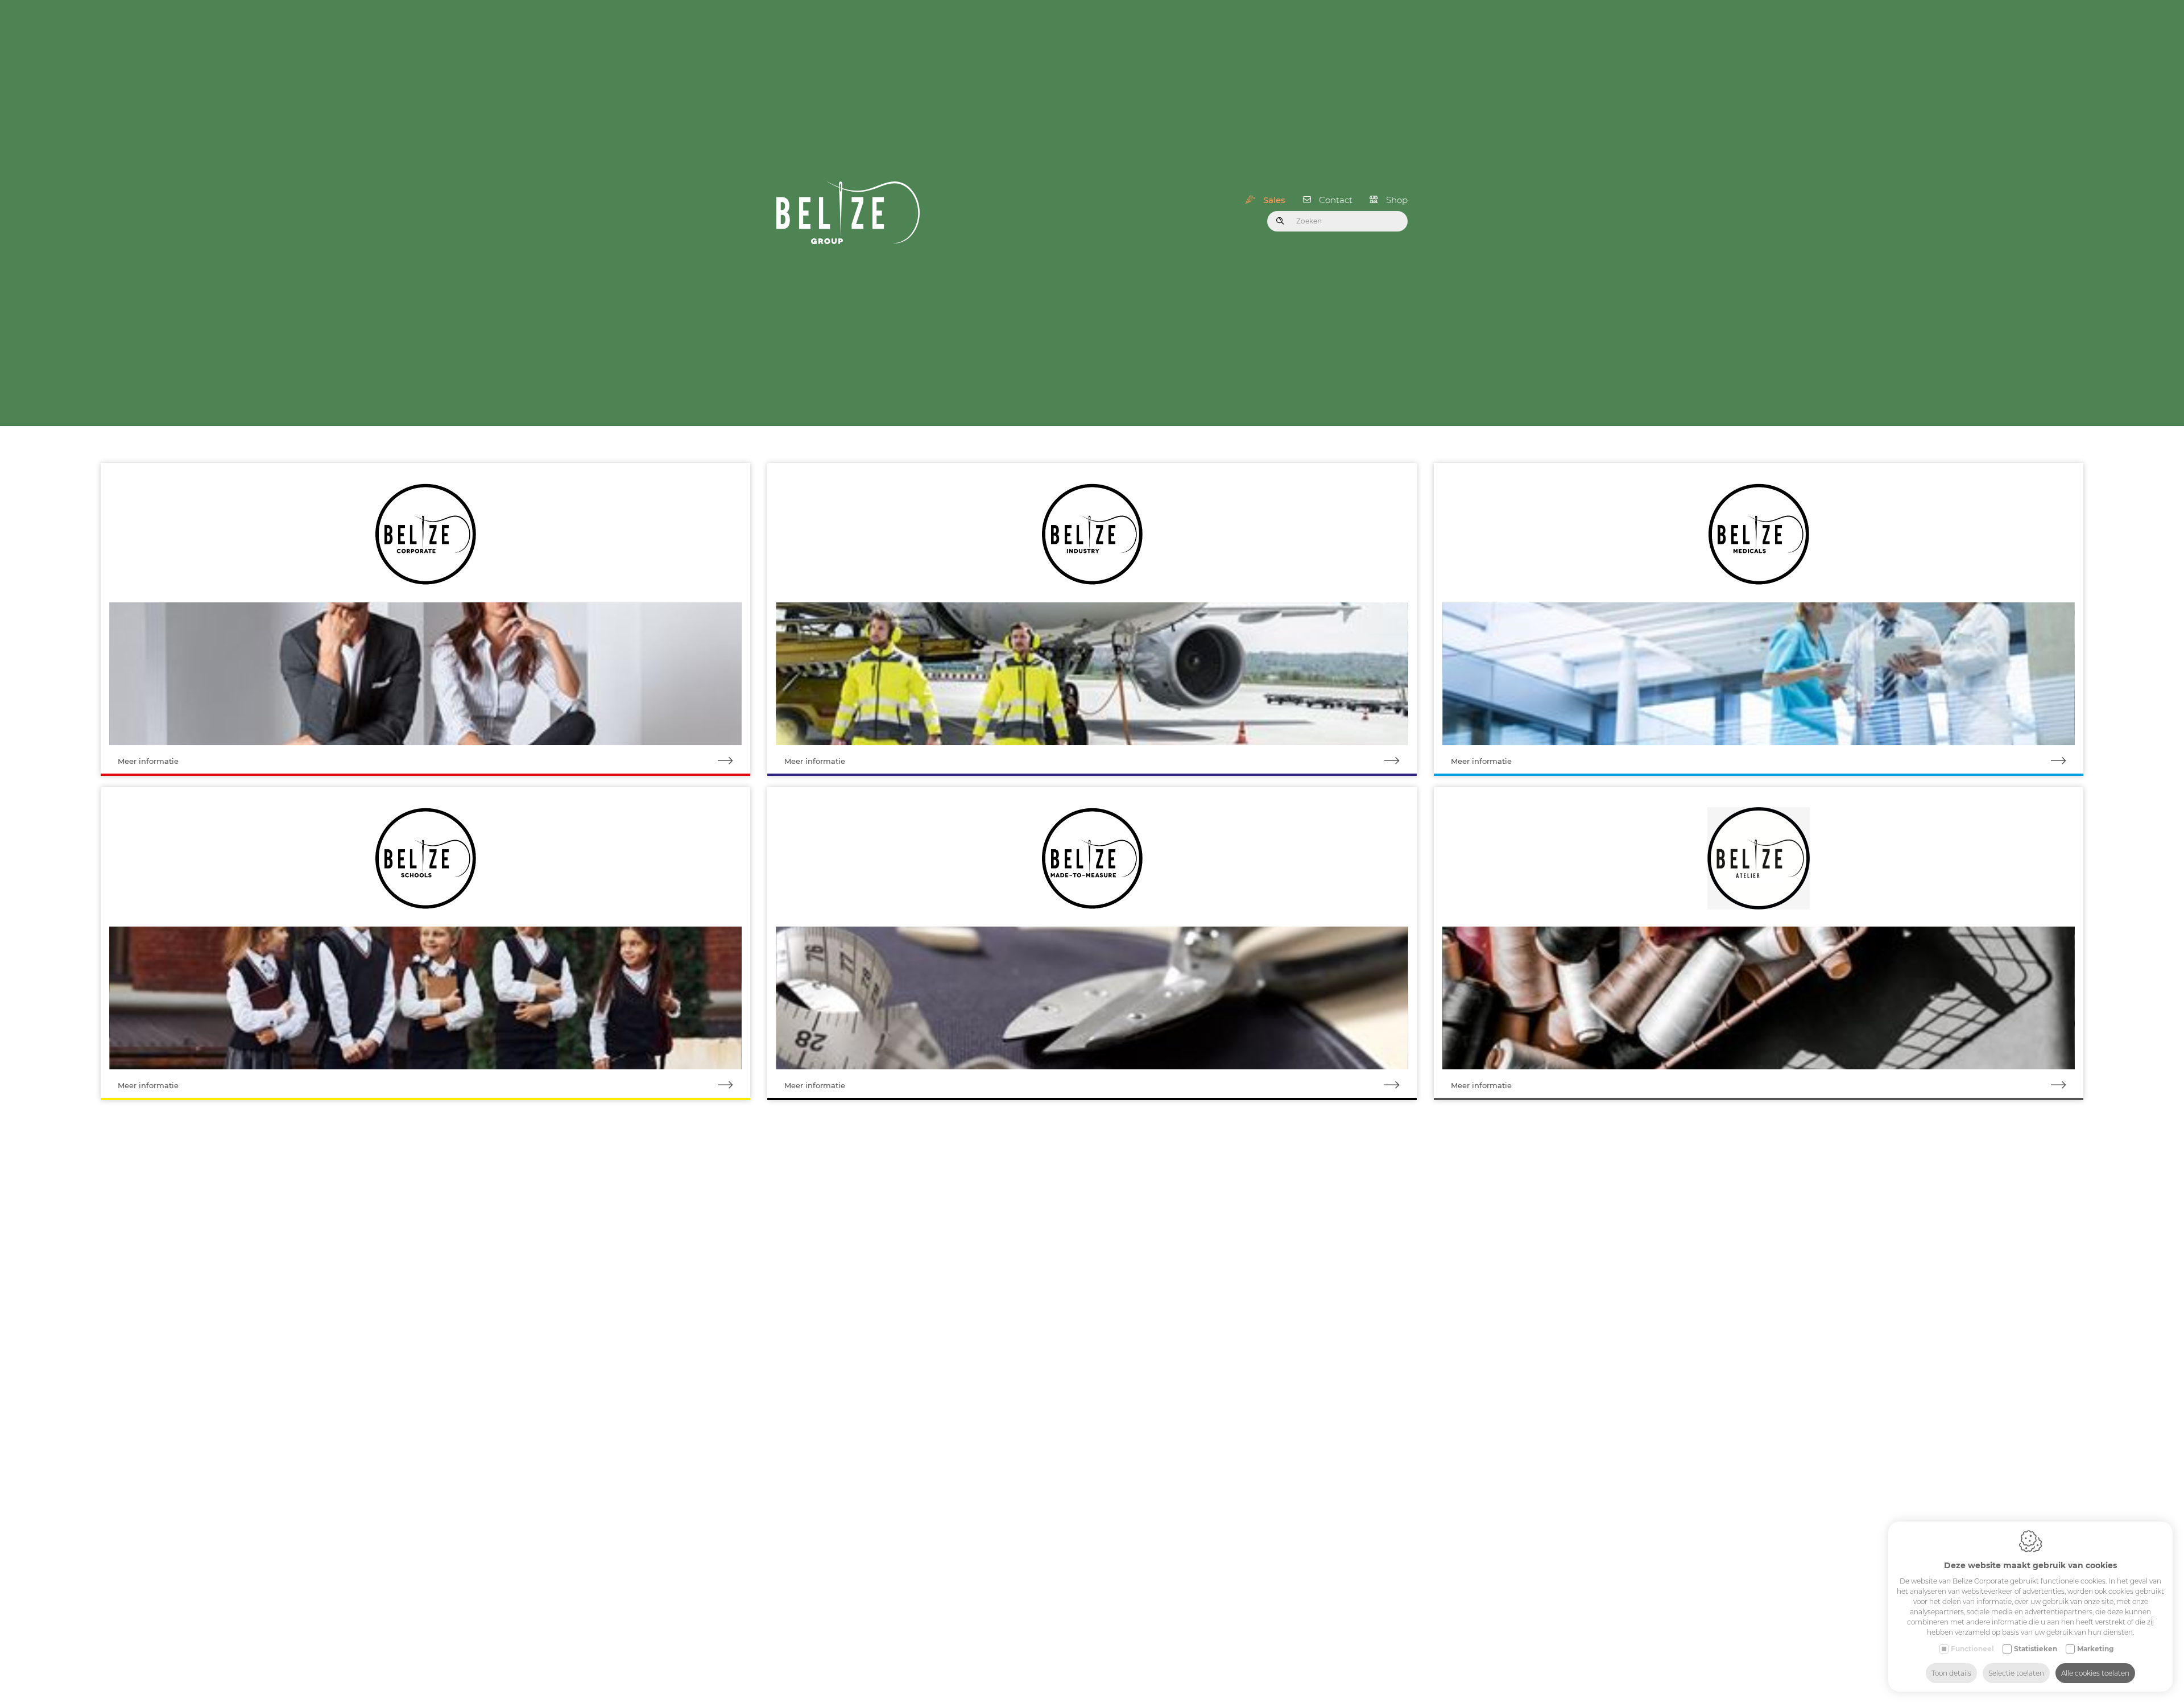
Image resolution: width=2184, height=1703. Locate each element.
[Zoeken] (1280, 221)
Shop (1397, 200)
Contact (1336, 200)
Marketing (2095, 1649)
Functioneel (1972, 1649)
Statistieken (2036, 1649)
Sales (1274, 200)
